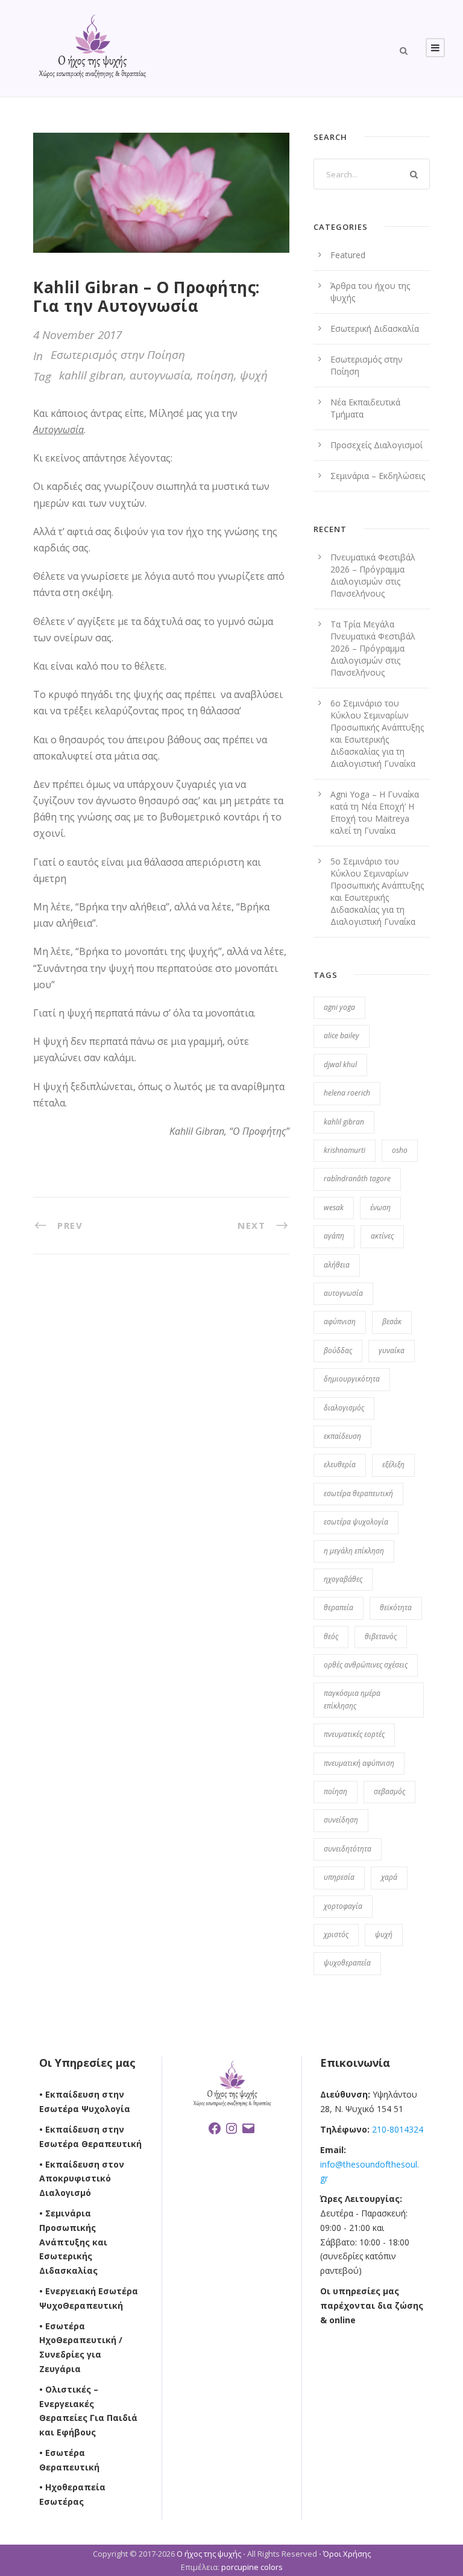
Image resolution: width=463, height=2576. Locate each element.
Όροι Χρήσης (347, 2554)
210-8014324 (396, 2129)
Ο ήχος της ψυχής (209, 2554)
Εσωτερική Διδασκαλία (375, 328)
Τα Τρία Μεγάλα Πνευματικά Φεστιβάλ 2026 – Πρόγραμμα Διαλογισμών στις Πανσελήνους (373, 648)
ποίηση (215, 375)
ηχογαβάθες (343, 1579)
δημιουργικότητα (352, 1379)
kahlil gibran (91, 375)
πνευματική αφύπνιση (359, 1763)
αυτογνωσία (160, 375)
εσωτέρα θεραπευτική (358, 1493)
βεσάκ (392, 1321)
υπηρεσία (339, 1877)
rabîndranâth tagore (357, 1179)
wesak (334, 1207)
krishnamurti (345, 1150)
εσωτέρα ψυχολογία (356, 1522)
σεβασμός (389, 1791)
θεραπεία (339, 1607)
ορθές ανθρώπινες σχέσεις (366, 1665)
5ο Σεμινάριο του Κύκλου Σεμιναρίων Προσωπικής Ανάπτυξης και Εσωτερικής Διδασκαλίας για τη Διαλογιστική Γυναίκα (377, 891)
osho (400, 1150)
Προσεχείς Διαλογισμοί (376, 445)
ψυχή (254, 375)
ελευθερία (340, 1464)
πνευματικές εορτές (354, 1734)
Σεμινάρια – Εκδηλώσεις (378, 476)
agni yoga (339, 1007)
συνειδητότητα (348, 1849)
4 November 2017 (77, 335)
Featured (348, 255)
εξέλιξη (393, 1464)
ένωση (380, 1207)
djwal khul (340, 1064)
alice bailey (342, 1036)
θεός (331, 1636)
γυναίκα (392, 1350)
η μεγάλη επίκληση (354, 1551)
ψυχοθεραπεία (347, 1963)
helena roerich (347, 1093)
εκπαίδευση (342, 1436)
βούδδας (338, 1350)
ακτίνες (382, 1236)
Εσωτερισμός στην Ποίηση (118, 355)
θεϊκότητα (396, 1607)
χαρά (389, 1877)
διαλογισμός (344, 1408)
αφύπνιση (340, 1321)
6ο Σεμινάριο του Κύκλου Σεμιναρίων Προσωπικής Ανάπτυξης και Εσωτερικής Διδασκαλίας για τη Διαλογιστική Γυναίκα (377, 733)
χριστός (336, 1934)
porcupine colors (252, 2567)
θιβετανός (381, 1636)
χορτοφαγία (343, 1906)
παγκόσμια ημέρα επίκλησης (352, 1699)
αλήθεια (337, 1265)
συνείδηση (341, 1820)
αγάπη (334, 1236)
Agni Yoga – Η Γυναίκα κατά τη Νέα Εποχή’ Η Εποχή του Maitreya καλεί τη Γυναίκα (375, 812)
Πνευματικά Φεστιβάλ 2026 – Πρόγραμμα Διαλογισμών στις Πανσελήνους (373, 575)
